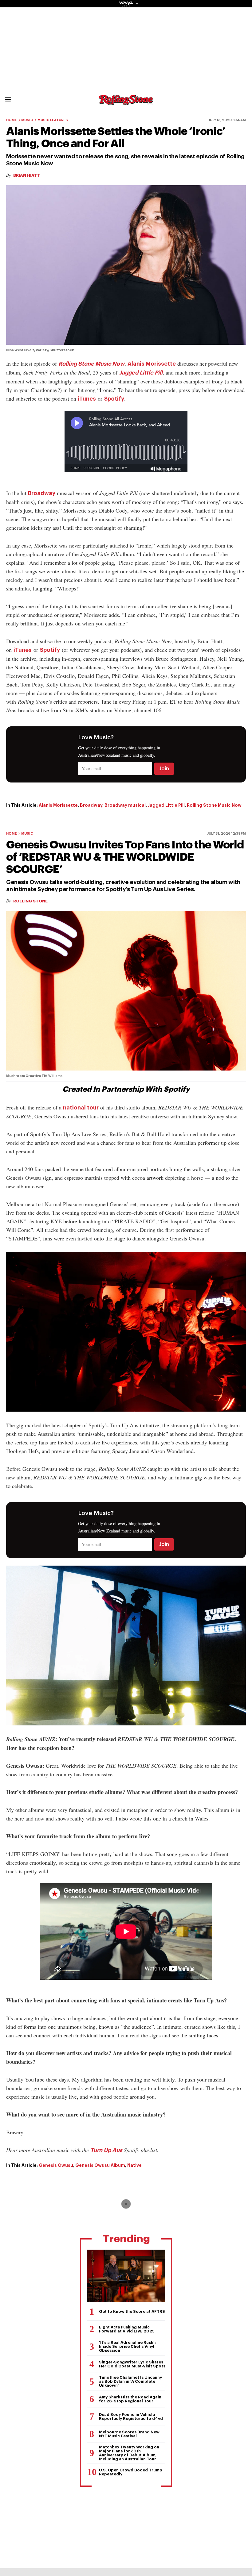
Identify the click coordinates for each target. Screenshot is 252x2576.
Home (12, 120)
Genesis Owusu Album (100, 2165)
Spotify (114, 399)
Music (27, 120)
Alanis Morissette (152, 364)
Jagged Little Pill (141, 373)
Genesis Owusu (56, 2165)
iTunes (87, 399)
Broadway (42, 493)
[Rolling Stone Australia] (126, 102)
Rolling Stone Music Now (91, 364)
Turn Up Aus (106, 2150)
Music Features (53, 120)
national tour (81, 1108)
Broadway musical (125, 805)
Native (134, 2165)
